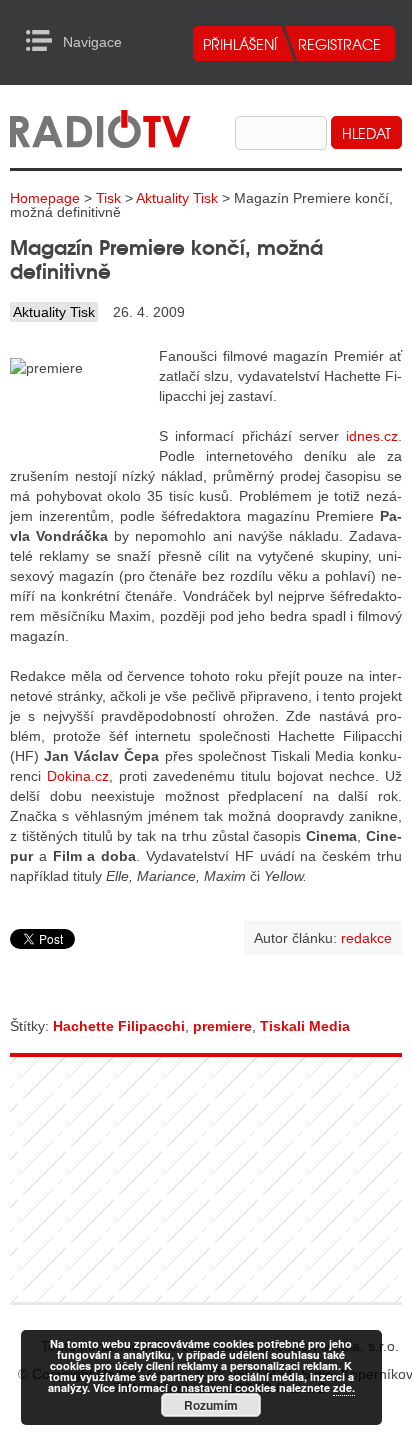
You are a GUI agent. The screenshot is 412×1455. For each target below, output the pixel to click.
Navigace (44, 41)
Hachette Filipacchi (119, 1026)
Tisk (108, 198)
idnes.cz (372, 436)
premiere (222, 1026)
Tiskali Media (305, 1026)
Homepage (45, 198)
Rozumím (211, 1405)
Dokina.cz (78, 776)
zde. (344, 1387)
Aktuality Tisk (177, 198)
